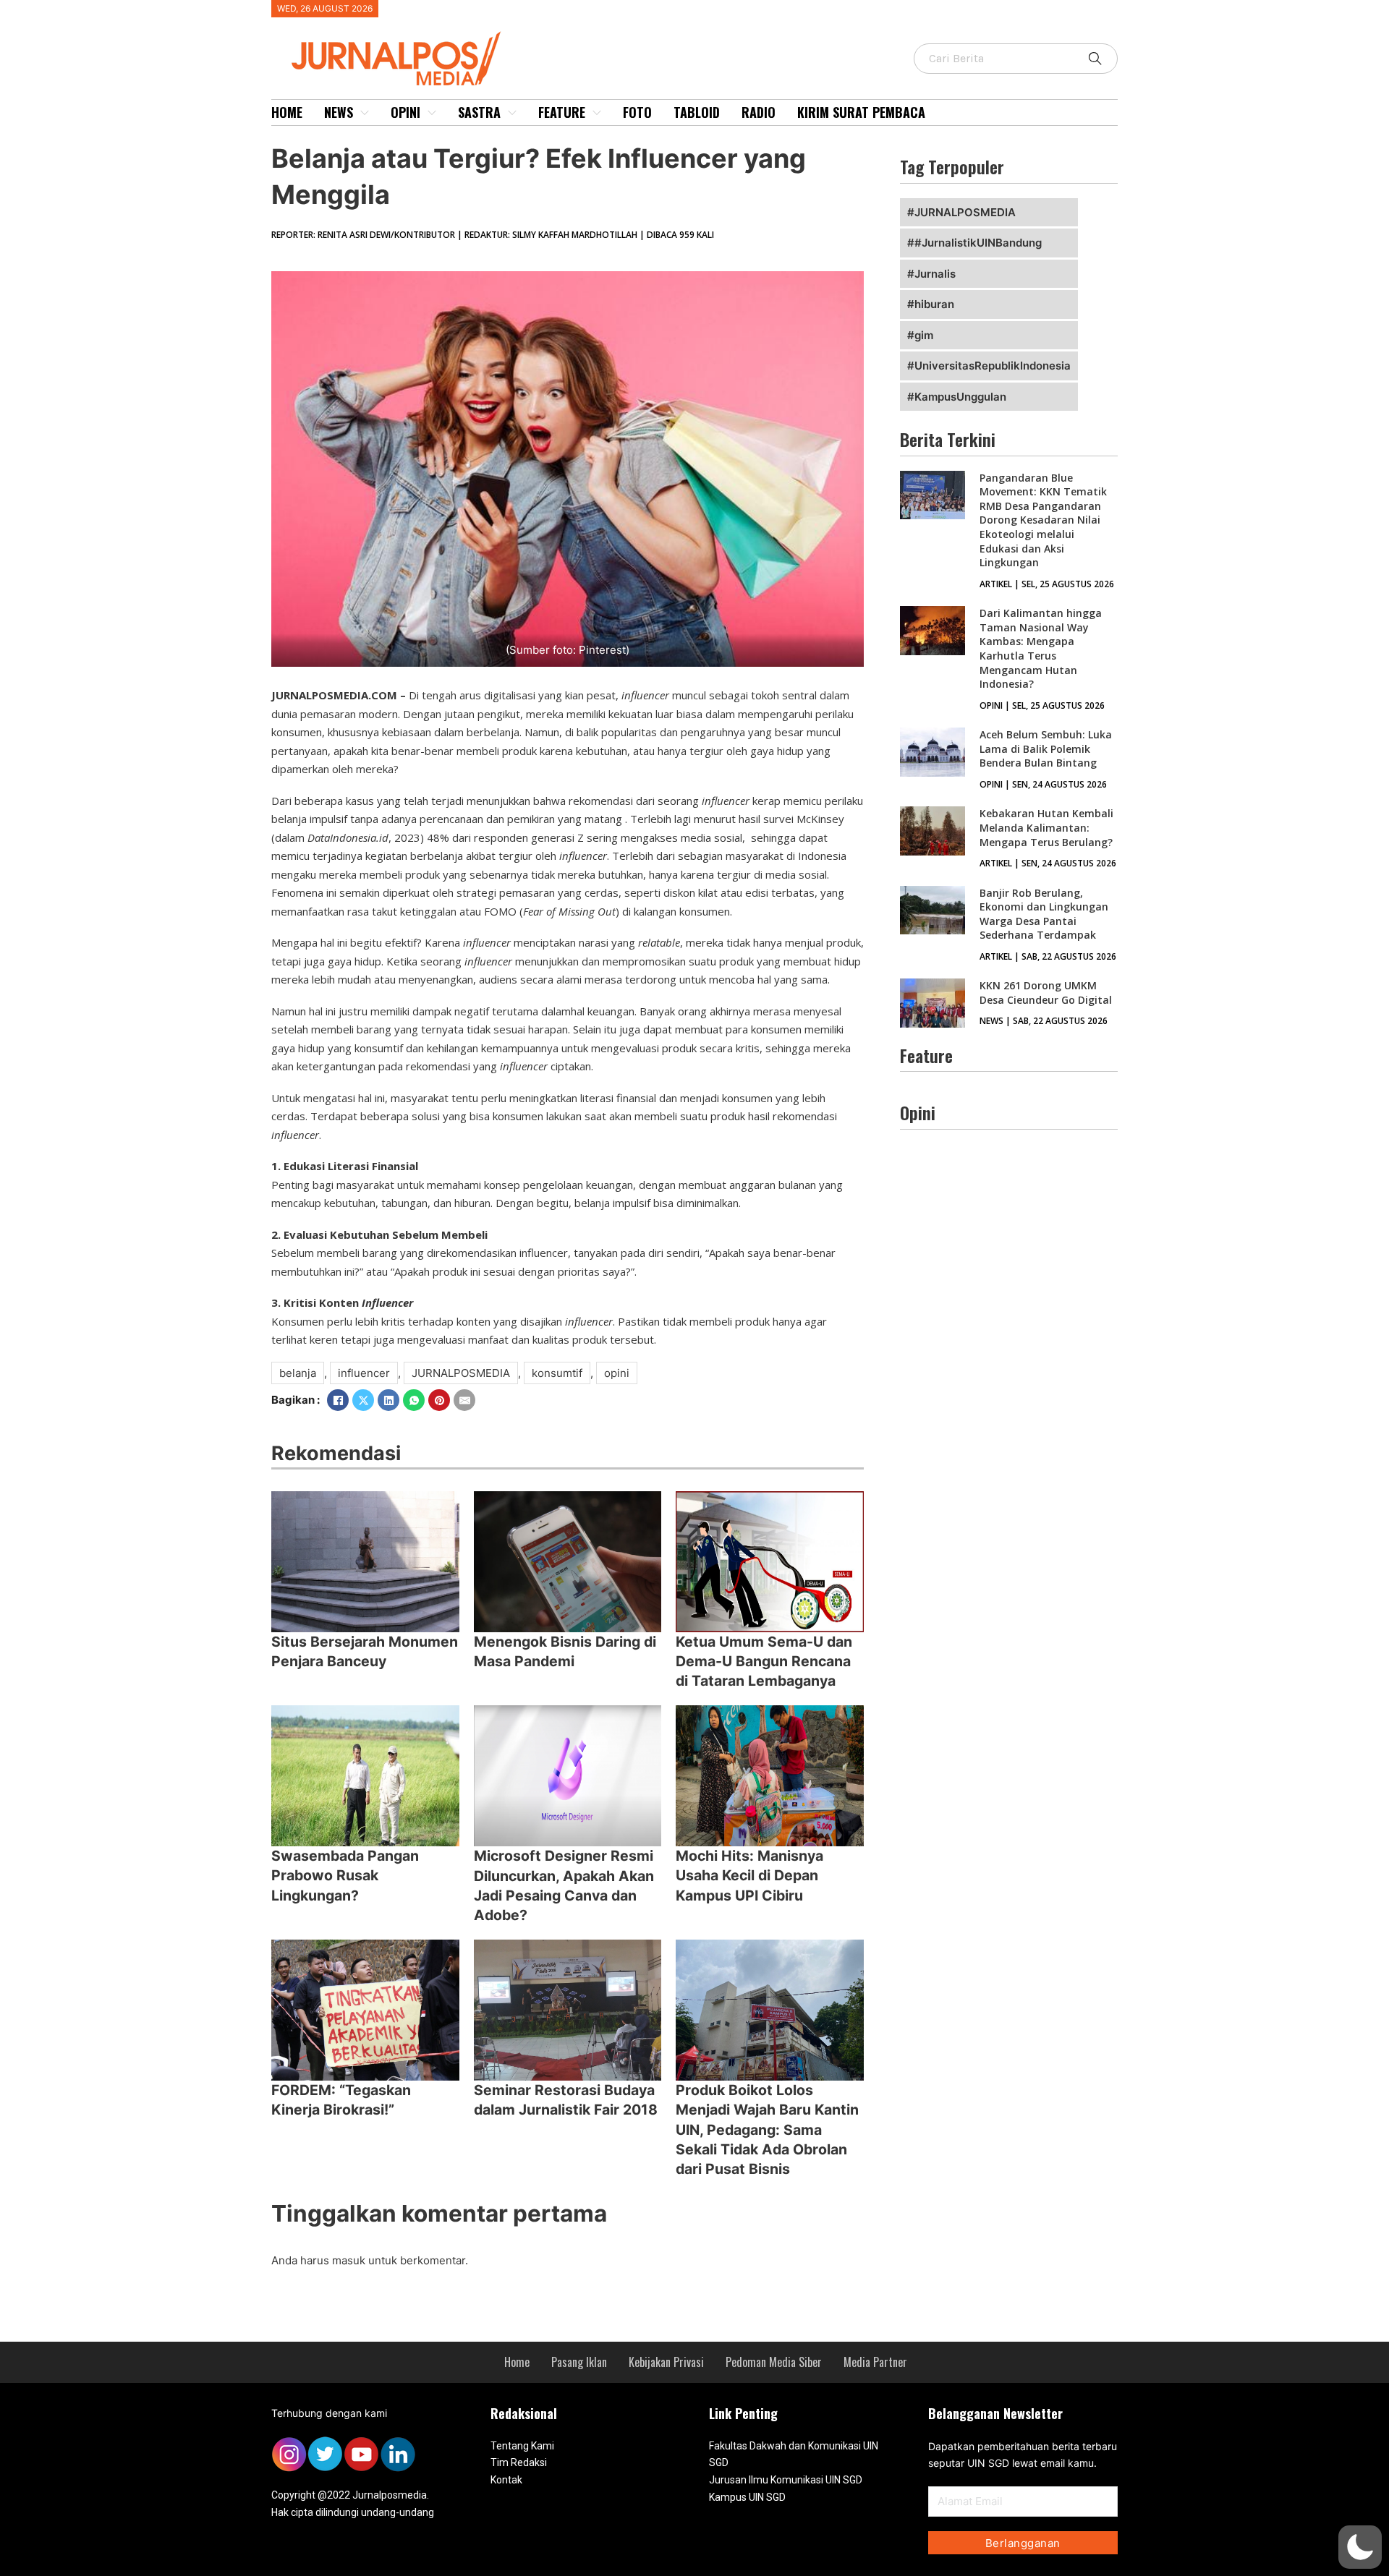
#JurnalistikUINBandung (978, 243)
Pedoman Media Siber (774, 2362)
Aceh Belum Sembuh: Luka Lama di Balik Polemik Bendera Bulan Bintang (1046, 749)
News (339, 112)
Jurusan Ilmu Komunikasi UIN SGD (786, 2480)
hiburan (934, 304)
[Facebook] (338, 1400)
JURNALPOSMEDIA (461, 1373)
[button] (1360, 2547)
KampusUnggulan (960, 397)
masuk (349, 2260)
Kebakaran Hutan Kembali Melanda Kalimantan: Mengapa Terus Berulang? (1046, 827)
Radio (759, 112)
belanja (298, 1373)
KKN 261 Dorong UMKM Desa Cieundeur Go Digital (1046, 993)
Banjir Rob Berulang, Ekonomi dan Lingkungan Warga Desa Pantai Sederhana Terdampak (1044, 914)
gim (924, 335)
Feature (562, 112)
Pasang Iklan (579, 2362)
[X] (363, 1400)
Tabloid (697, 112)
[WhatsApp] (414, 1400)
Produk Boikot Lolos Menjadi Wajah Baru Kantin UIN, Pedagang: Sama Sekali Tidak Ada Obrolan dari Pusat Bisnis (767, 2129)
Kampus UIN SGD (747, 2497)
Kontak (506, 2480)
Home (287, 112)
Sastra (479, 112)
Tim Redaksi (519, 2462)
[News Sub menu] (365, 113)
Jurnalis (935, 274)
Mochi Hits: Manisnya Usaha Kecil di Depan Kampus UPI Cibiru (749, 1876)
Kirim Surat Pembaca (861, 112)
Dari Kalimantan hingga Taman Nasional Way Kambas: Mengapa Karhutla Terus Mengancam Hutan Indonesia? (1041, 648)
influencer (364, 1373)
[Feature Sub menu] (597, 113)
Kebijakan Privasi (666, 2362)
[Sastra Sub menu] (512, 113)
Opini (405, 112)
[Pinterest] (439, 1400)
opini (617, 1373)
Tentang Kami (522, 2446)
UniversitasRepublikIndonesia (993, 366)
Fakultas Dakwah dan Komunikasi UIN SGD (794, 2455)
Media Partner (875, 2362)
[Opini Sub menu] (432, 113)
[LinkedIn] (388, 1400)
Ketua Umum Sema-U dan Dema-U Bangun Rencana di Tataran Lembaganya (764, 1662)
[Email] (464, 1400)
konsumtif (557, 1373)
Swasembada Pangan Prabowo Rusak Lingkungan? (345, 1876)
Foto (637, 112)
